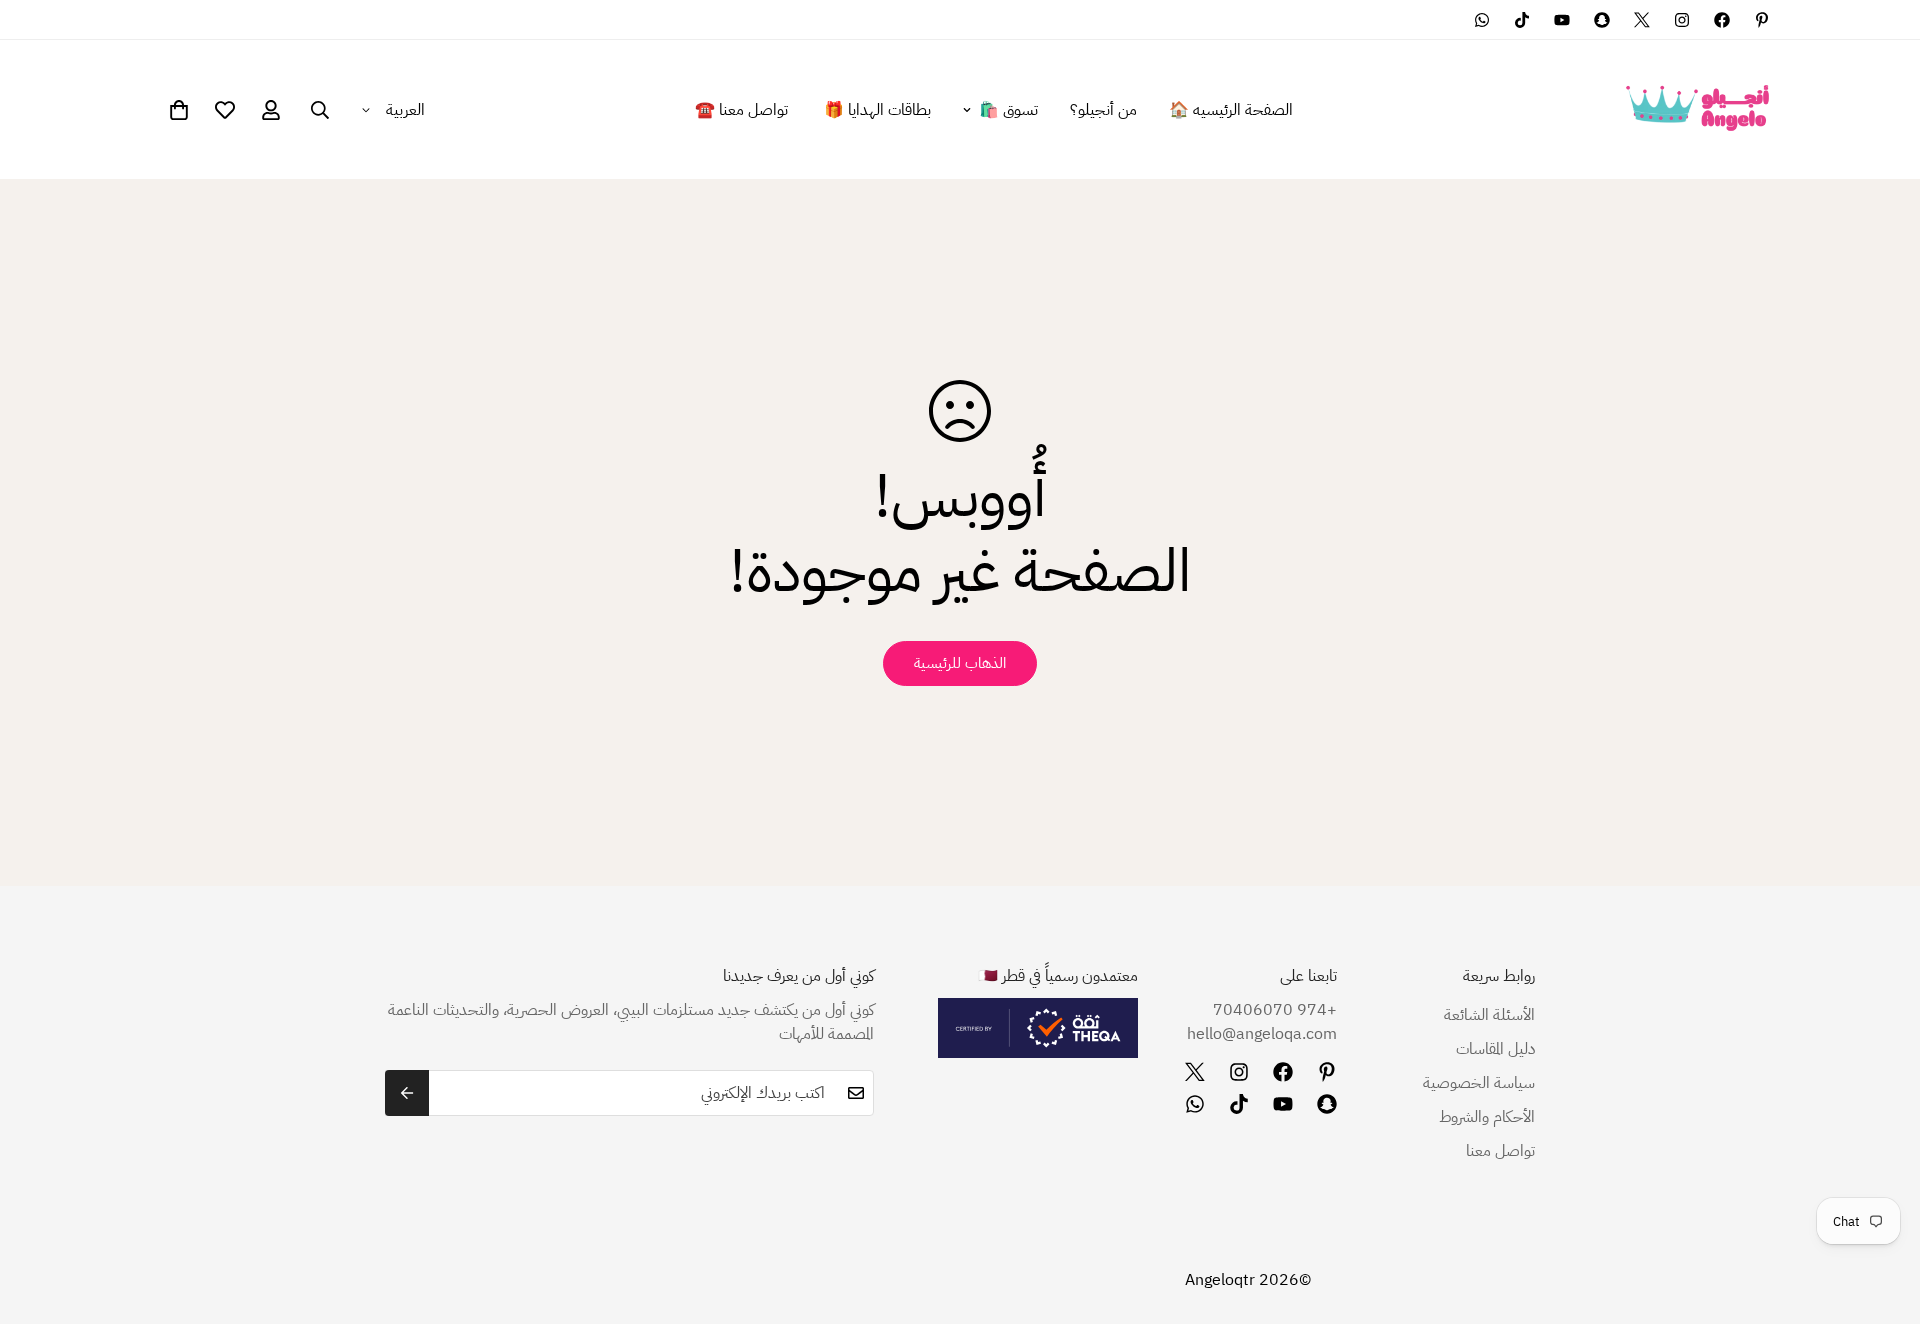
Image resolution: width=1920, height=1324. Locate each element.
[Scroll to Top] (39, 1215)
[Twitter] (1642, 20)
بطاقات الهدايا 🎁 (877, 110)
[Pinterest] (1762, 20)
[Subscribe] (407, 1093)
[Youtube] (1562, 20)
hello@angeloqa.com (1261, 1034)
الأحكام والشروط (1487, 1117)
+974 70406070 (1274, 1010)
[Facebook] (1722, 20)
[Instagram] (1682, 20)
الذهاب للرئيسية (960, 663)
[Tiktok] (1522, 20)
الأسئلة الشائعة (1489, 1015)
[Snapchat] (1602, 20)
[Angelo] (1697, 109)
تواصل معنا (1500, 1151)
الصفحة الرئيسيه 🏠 (1231, 110)
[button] (179, 110)
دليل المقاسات (1495, 1049)
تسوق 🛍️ (1008, 110)
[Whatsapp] (1482, 20)
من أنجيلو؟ (1103, 110)
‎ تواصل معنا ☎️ (743, 110)
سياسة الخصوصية (1479, 1083)
